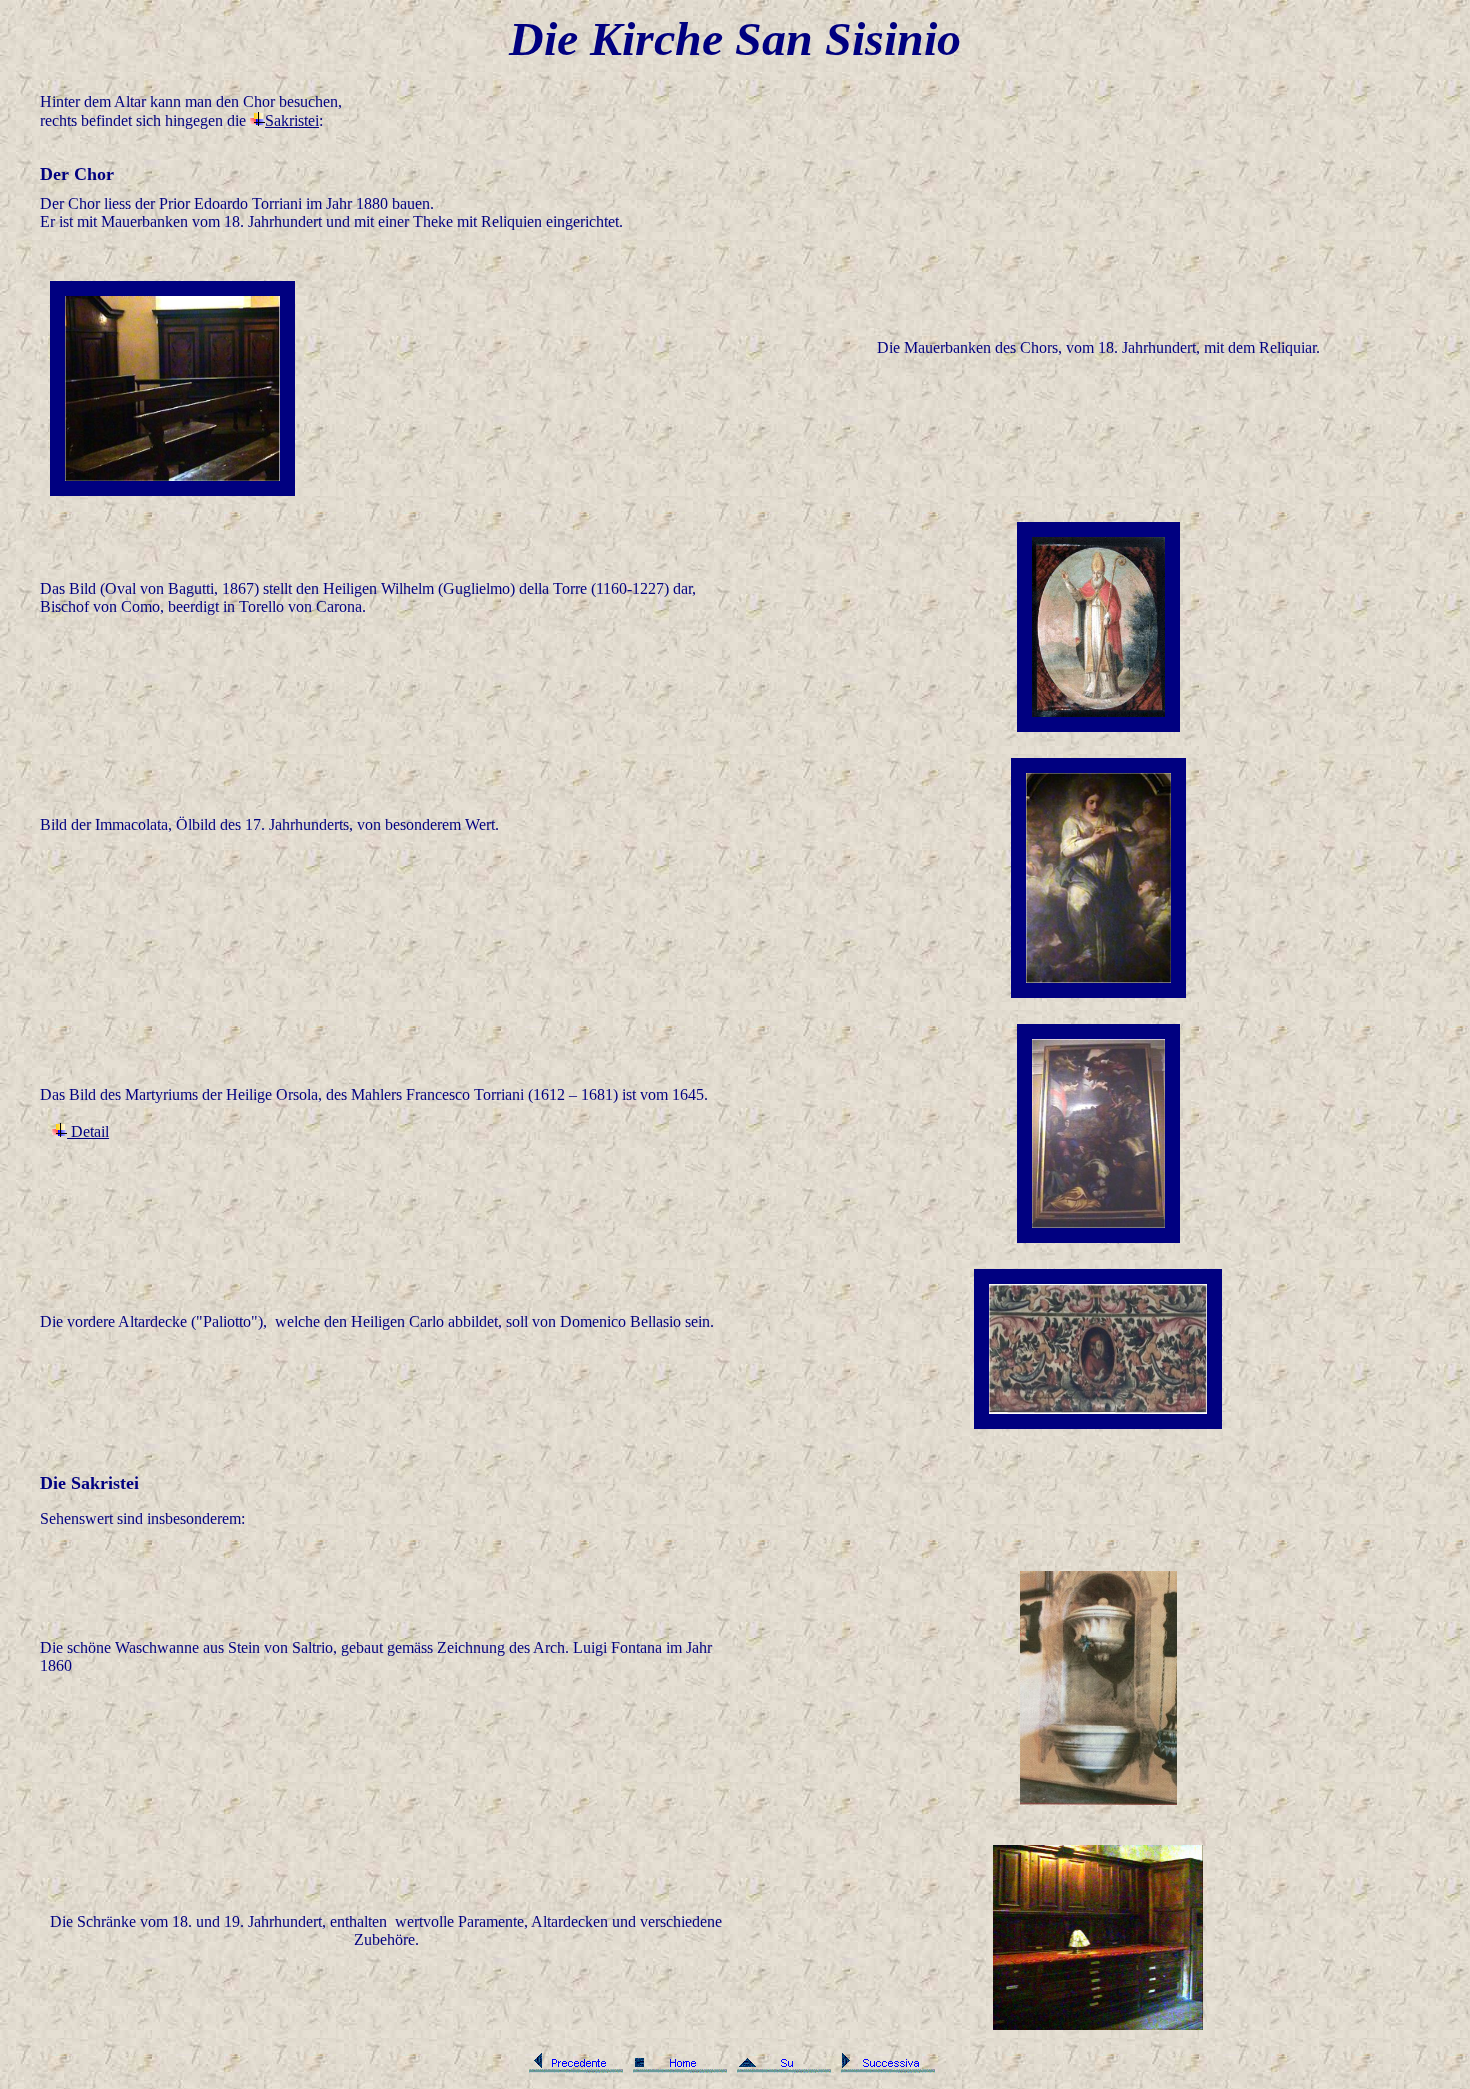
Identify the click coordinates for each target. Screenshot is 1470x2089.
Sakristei (292, 120)
